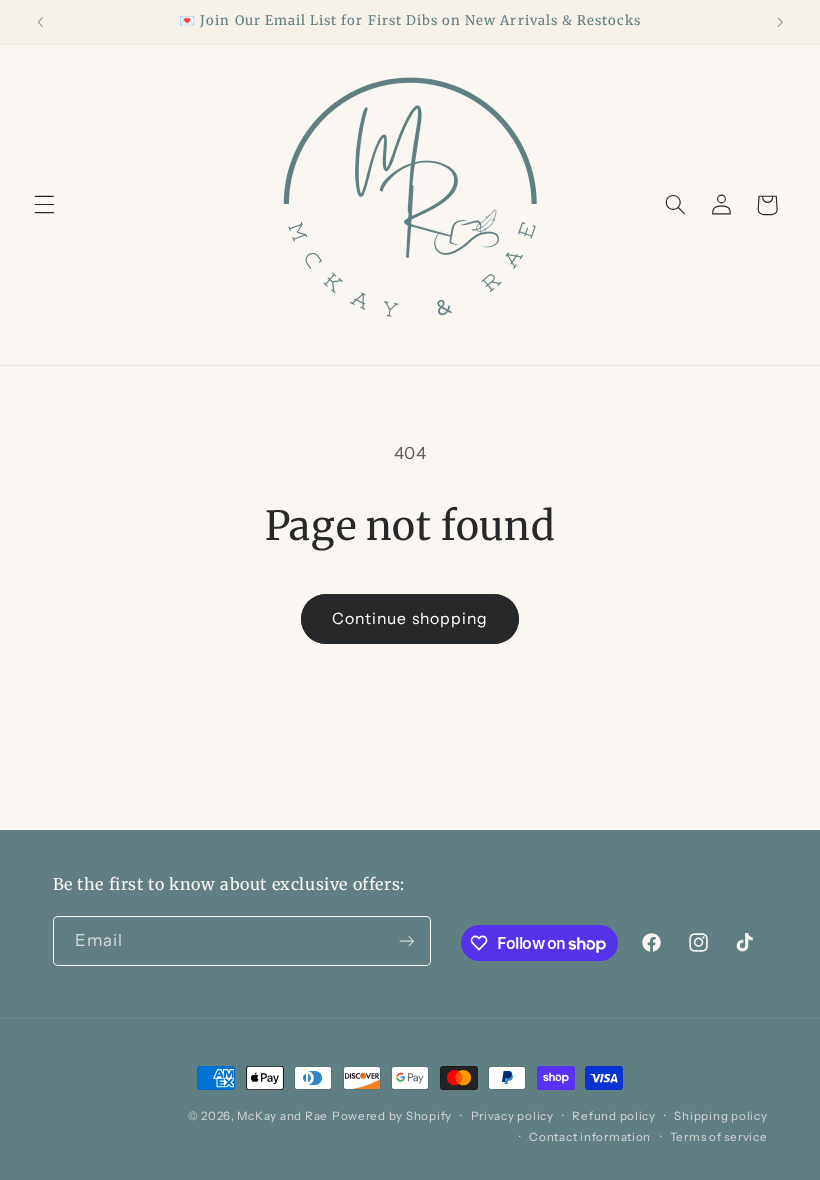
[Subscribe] (406, 940)
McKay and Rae (282, 1116)
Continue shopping (410, 618)
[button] (44, 205)
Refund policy (614, 1116)
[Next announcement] (780, 22)
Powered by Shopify (392, 1116)
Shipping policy (720, 1116)
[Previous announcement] (40, 22)
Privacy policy (512, 1116)
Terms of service (719, 1137)
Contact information (590, 1137)
